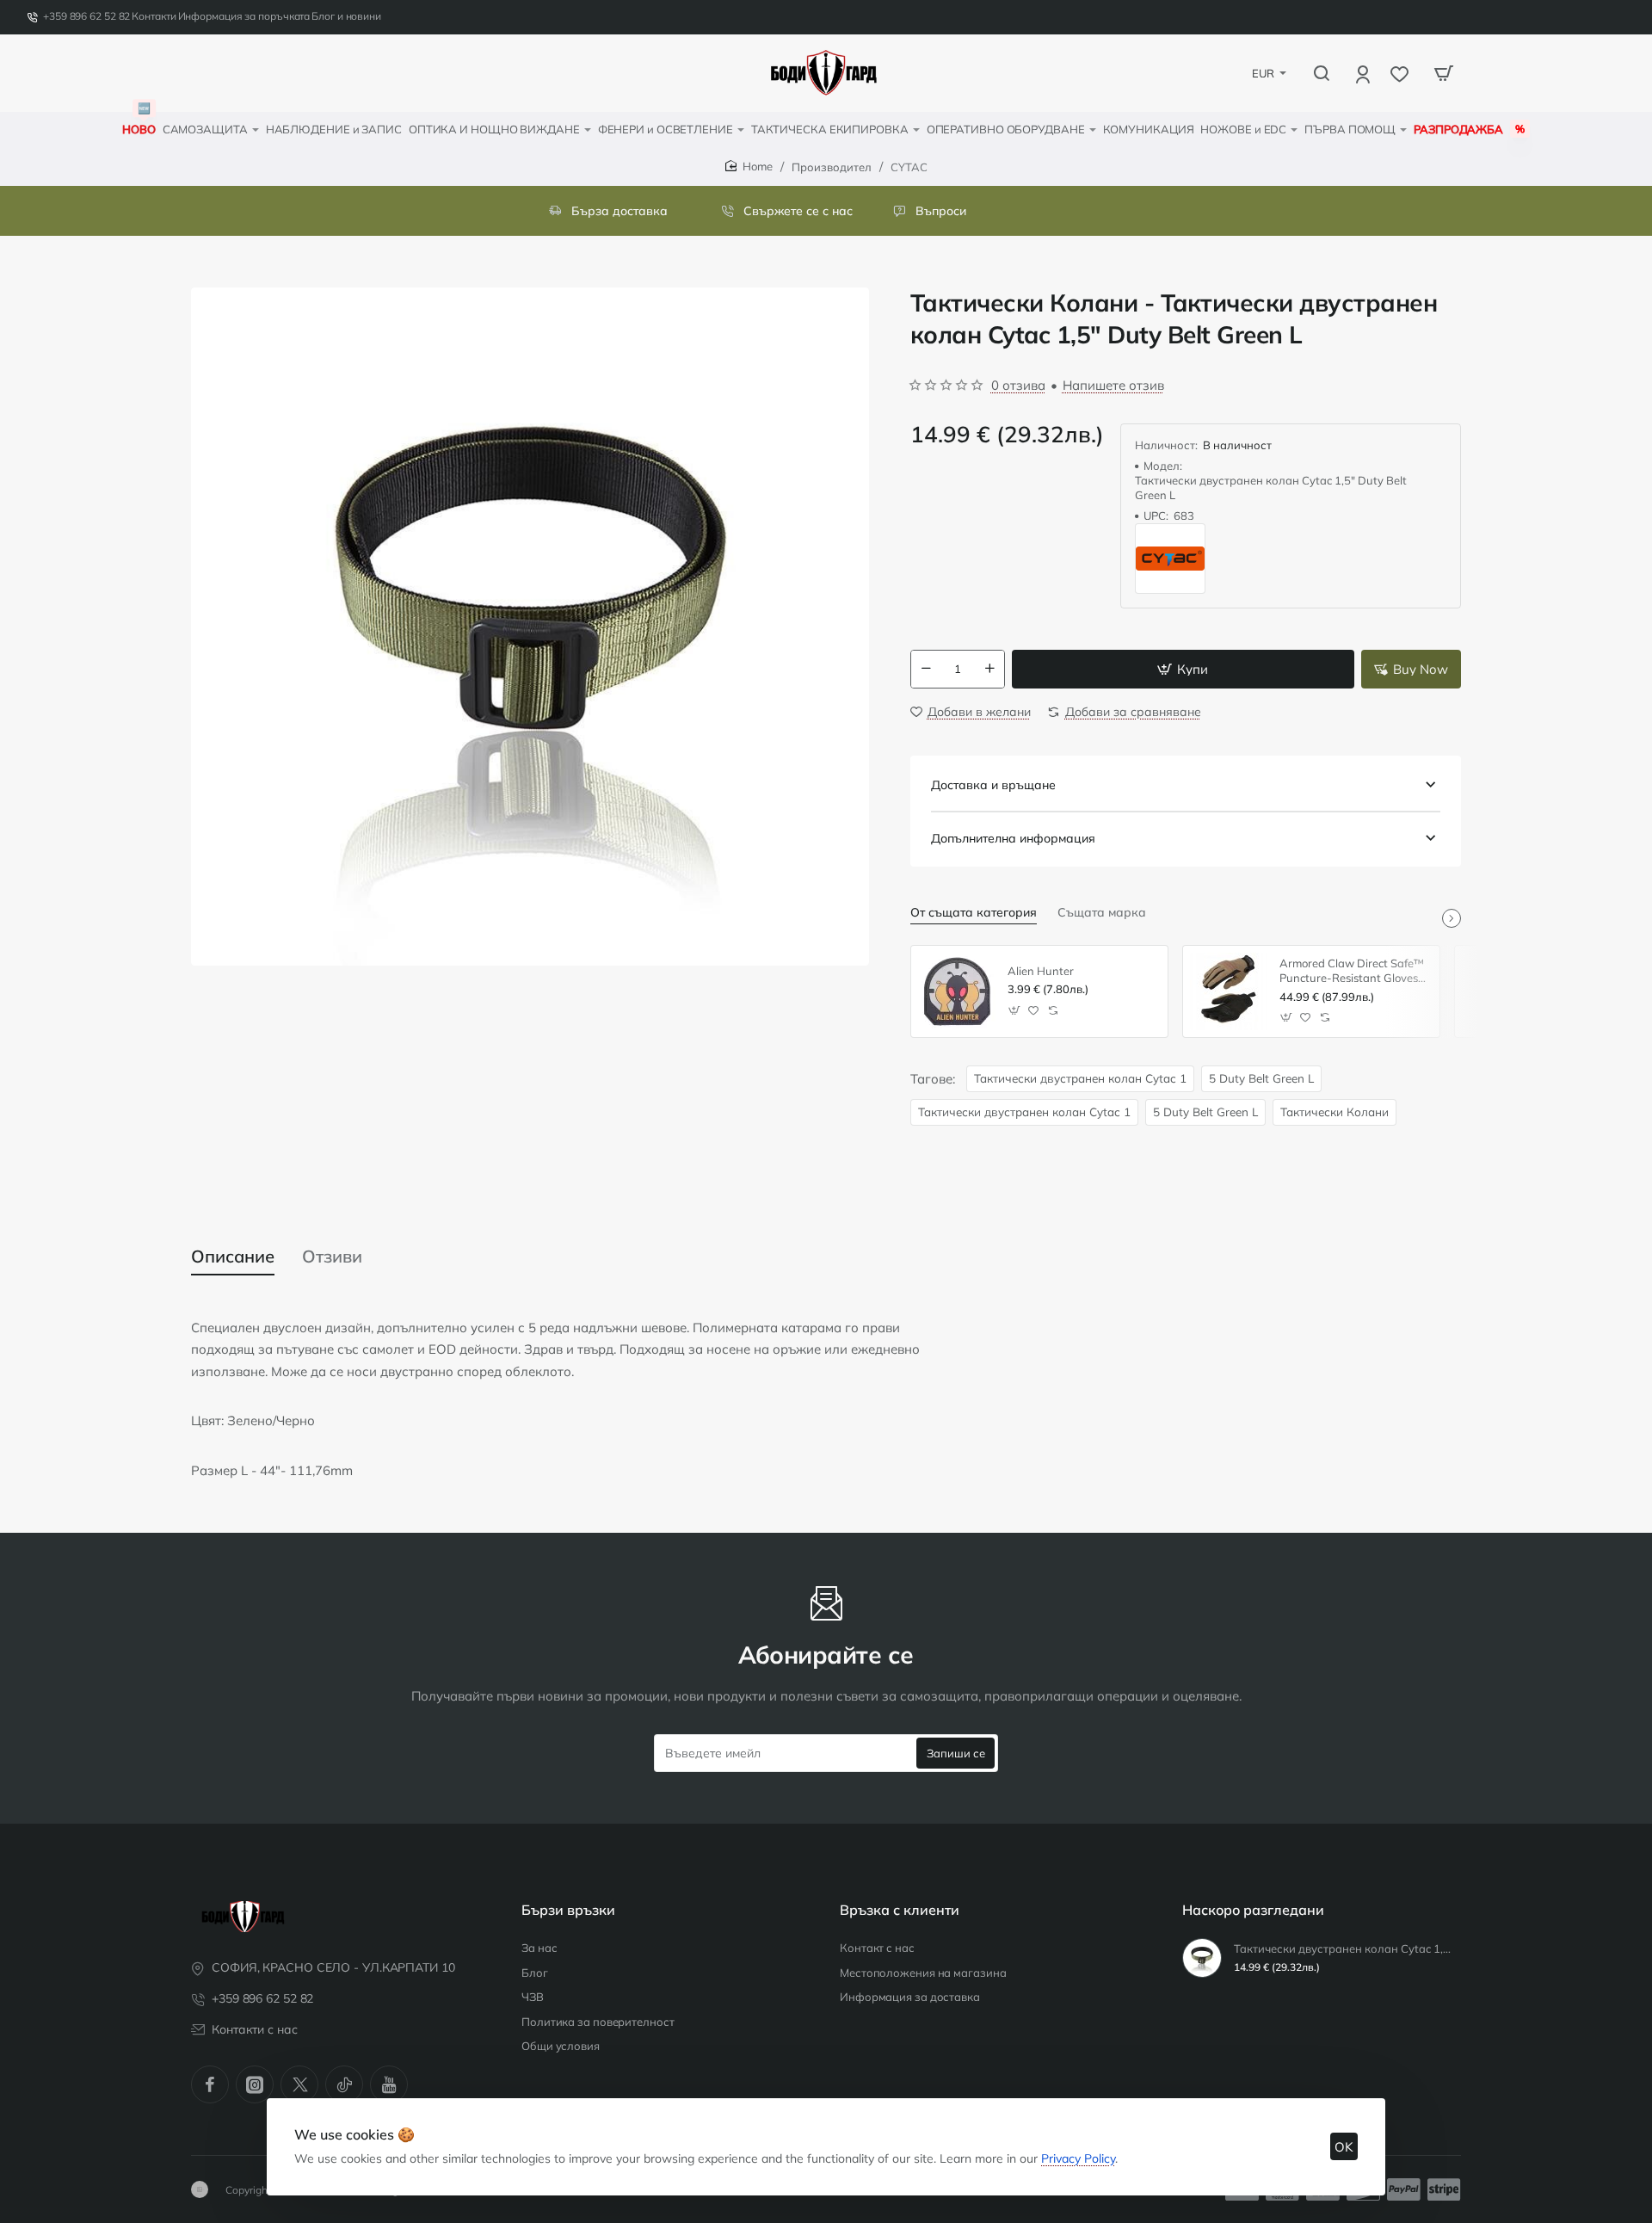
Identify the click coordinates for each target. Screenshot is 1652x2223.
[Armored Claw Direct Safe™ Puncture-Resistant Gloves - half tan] (1229, 991)
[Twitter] (299, 2084)
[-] (926, 669)
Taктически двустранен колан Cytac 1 (1080, 1078)
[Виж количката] (1444, 73)
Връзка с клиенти (900, 1910)
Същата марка (1102, 912)
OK (1344, 2147)
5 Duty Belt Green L (1261, 1078)
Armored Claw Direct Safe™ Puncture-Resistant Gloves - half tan (1353, 971)
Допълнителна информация (1013, 838)
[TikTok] (344, 2084)
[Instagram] (255, 2084)
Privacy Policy (1078, 2158)
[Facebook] (210, 2084)
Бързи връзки (568, 1910)
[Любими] (1401, 74)
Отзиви (332, 1256)
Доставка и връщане (993, 785)
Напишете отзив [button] (1113, 385)
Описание (233, 1256)
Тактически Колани (1335, 1111)
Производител (832, 167)
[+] (989, 669)
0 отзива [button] (1018, 385)
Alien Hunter (1041, 971)
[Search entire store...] (1322, 73)
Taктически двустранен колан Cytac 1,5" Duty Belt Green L (1345, 1948)
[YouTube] (389, 2084)
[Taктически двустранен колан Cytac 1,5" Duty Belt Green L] (1202, 1958)
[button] (1183, 669)
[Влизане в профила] (1364, 74)
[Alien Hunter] (957, 991)
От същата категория (974, 912)
